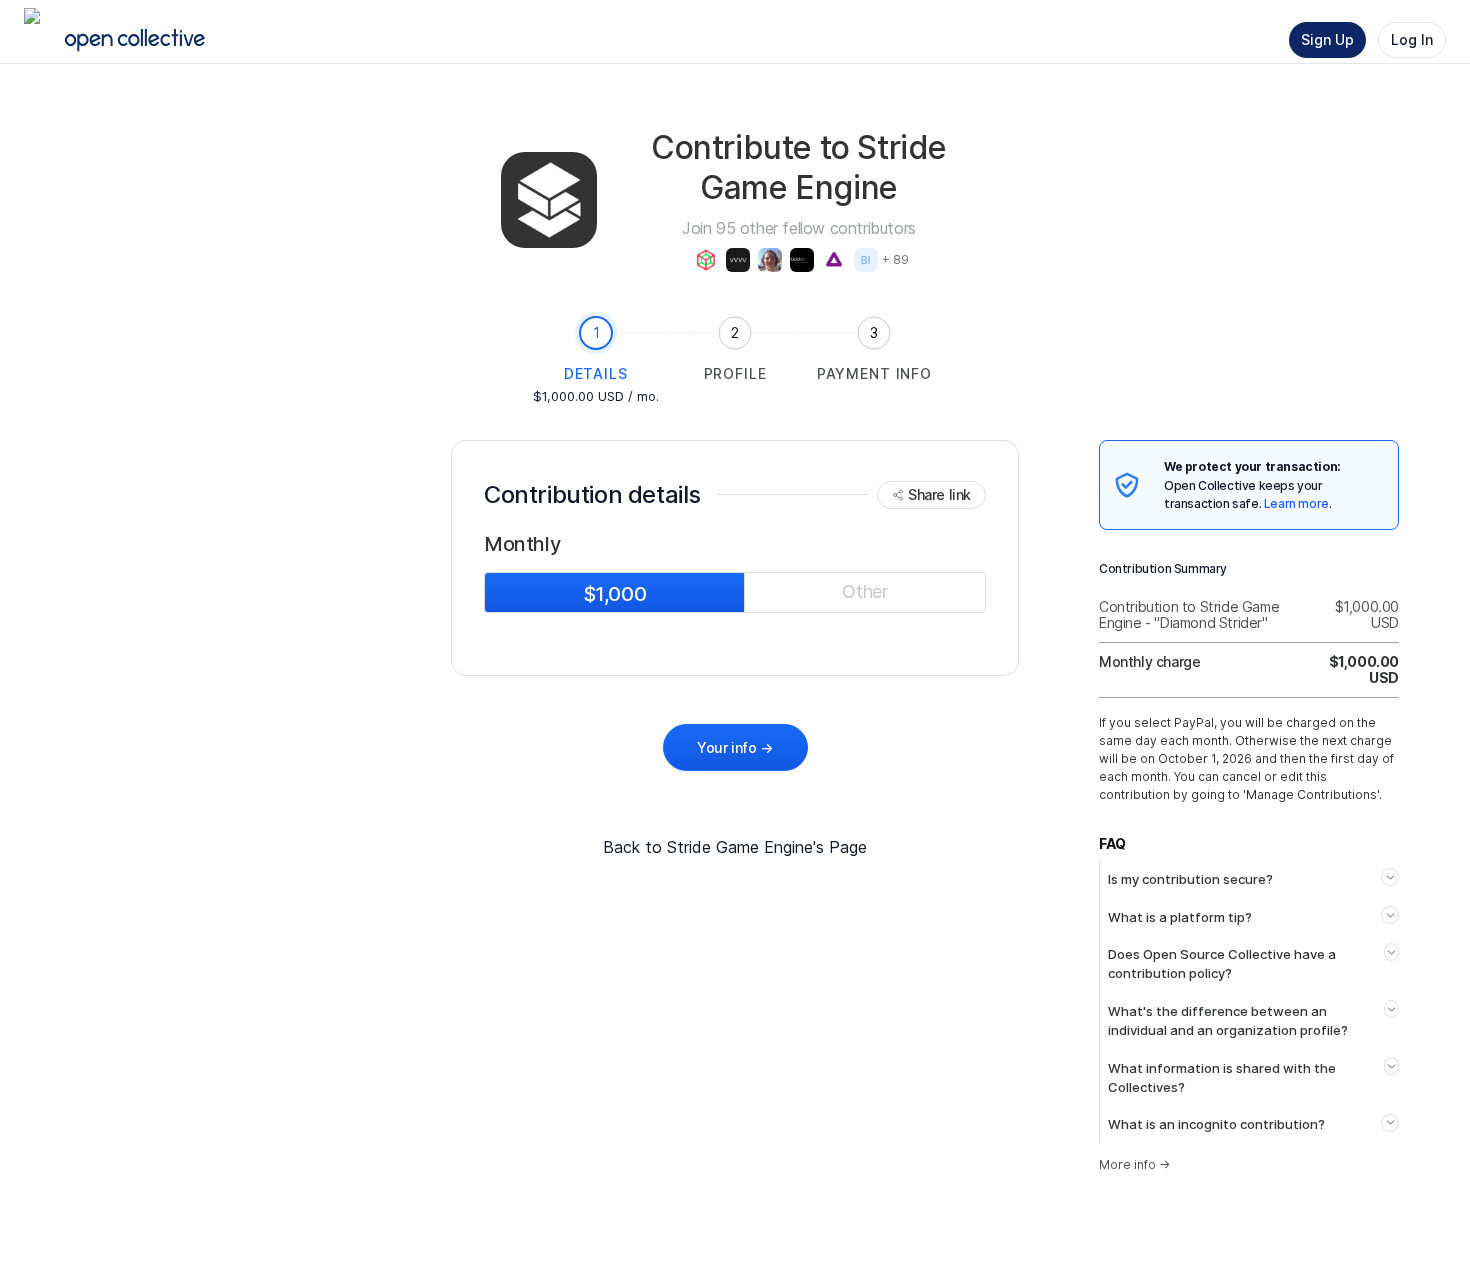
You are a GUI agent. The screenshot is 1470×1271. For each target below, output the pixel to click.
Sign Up (1327, 39)
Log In (1412, 39)
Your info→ (735, 747)
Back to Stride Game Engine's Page (735, 847)
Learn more (1296, 503)
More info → (1134, 1164)
